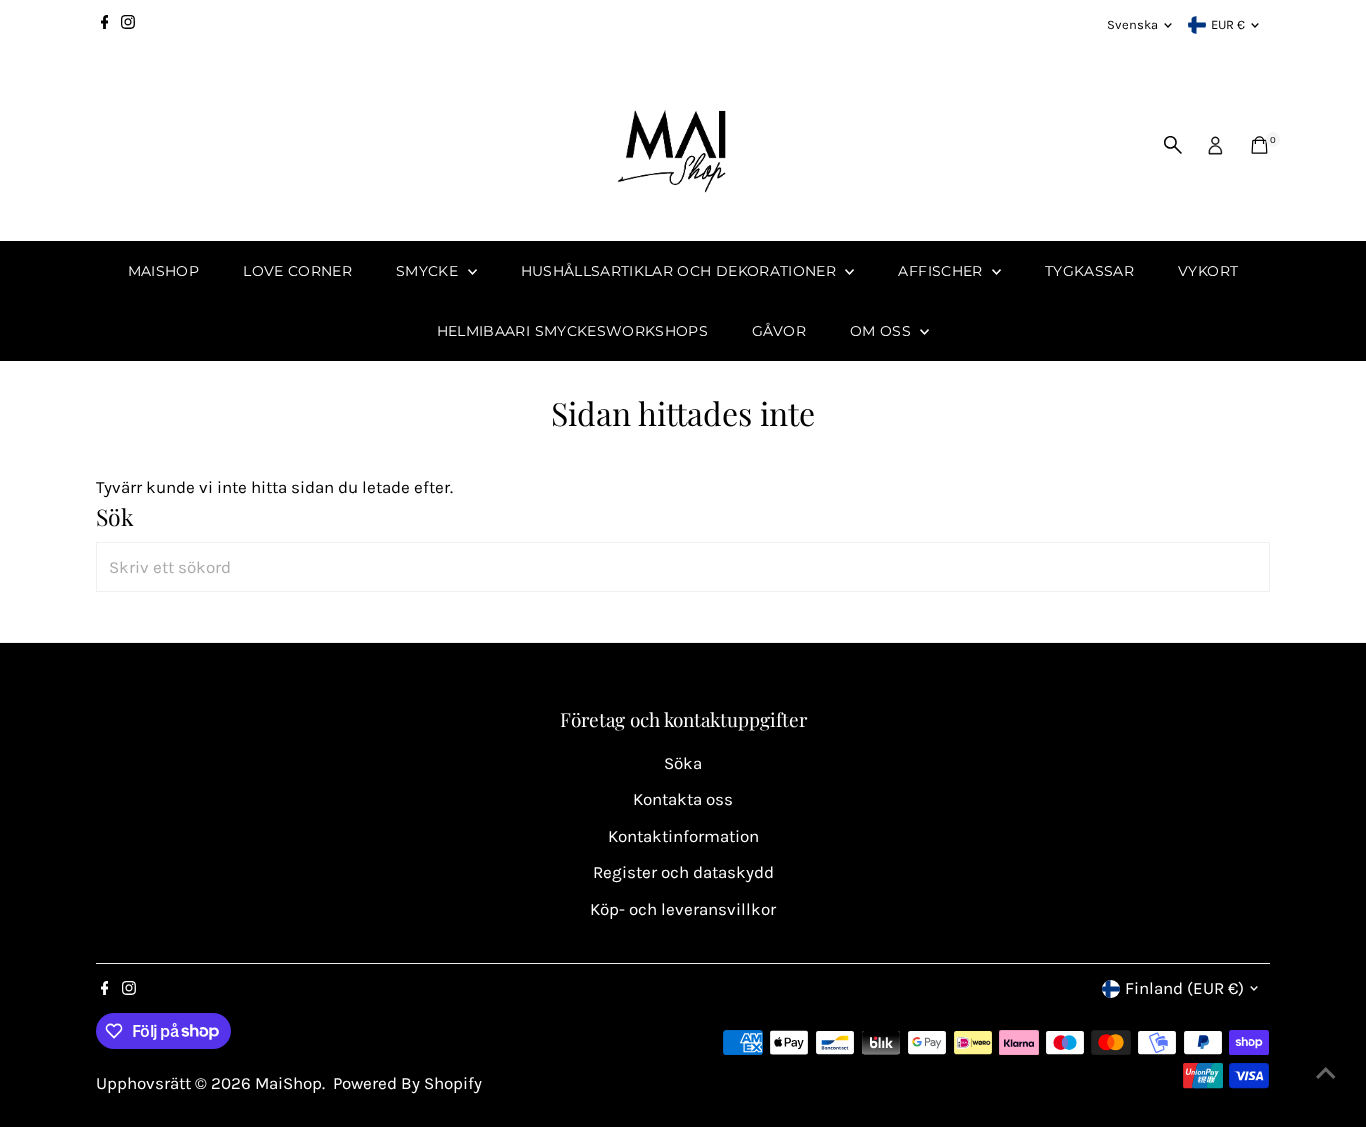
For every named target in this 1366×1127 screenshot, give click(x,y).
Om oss (882, 331)
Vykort (1208, 271)
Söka (683, 763)
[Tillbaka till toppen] (1326, 1072)
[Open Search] (1173, 145)
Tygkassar (1089, 271)
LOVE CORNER (297, 271)
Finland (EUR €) (1184, 988)
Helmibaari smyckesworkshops (572, 331)
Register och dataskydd (683, 872)
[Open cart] (1259, 145)
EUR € (1228, 24)
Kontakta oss (683, 799)
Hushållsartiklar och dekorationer (681, 271)
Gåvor (779, 331)
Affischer (942, 271)
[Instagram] (128, 25)
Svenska (1132, 24)
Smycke (429, 271)
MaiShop (163, 271)
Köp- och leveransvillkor (683, 909)
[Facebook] (105, 25)
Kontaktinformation (683, 836)
